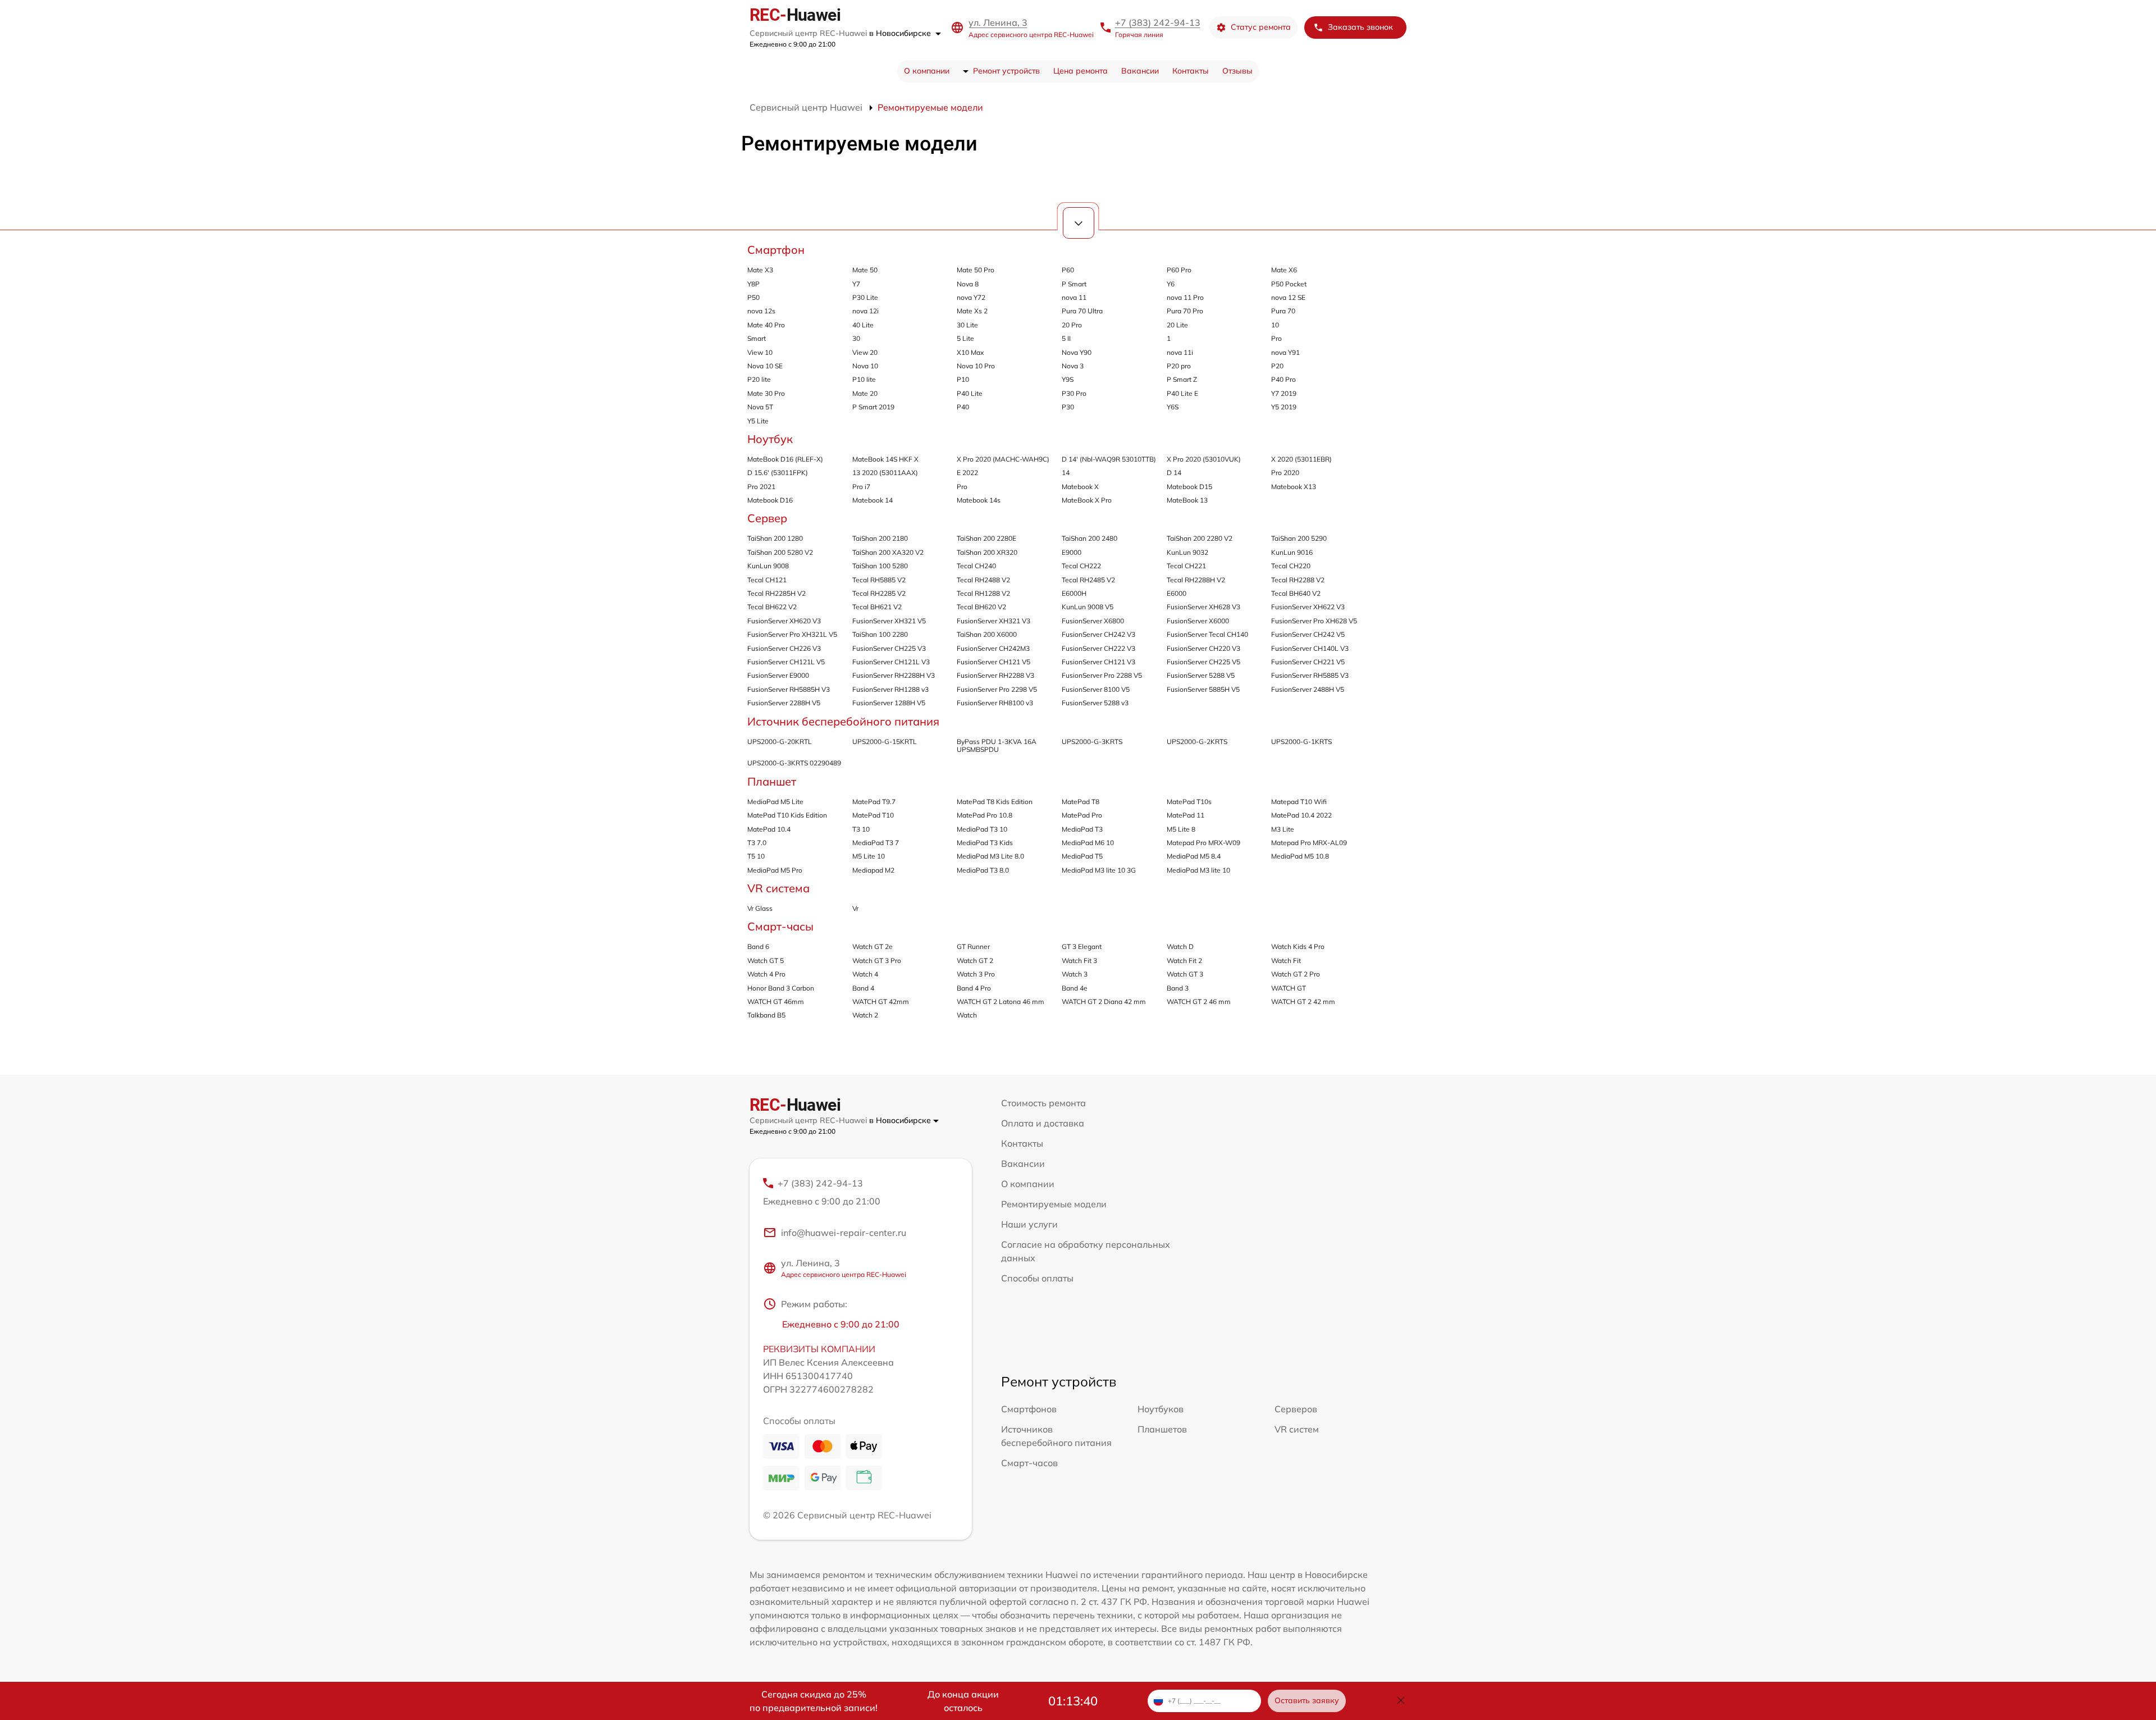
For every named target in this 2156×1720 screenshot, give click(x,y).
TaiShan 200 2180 (880, 538)
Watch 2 (865, 1015)
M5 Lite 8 (1181, 829)
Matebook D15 (1189, 487)
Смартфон (776, 250)
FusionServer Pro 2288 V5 (1102, 675)
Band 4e (1075, 988)
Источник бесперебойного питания (843, 721)
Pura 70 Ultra (1082, 311)
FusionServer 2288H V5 (784, 703)
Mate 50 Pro (976, 270)
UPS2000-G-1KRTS (1301, 742)
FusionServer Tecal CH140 (1207, 634)
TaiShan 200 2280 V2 (1200, 538)
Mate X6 (1284, 270)
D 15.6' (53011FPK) (778, 473)
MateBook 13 (1187, 500)
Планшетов (1162, 1429)
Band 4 (863, 988)
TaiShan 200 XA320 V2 (888, 552)
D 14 (1174, 473)
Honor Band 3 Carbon (781, 988)
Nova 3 (1073, 366)
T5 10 (756, 856)
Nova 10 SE (765, 366)
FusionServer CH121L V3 (891, 662)
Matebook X (1080, 487)
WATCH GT (1289, 988)
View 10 (760, 352)
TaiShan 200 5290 (1299, 538)
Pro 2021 (761, 487)
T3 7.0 (757, 843)
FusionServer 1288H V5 (889, 703)
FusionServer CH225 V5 (1203, 662)
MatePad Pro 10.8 (985, 815)
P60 (1068, 270)
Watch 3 (1075, 974)
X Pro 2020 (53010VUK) (1204, 459)
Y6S (1173, 407)
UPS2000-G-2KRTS (1197, 742)
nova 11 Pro (1185, 297)
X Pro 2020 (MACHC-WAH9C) (1003, 459)
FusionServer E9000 (778, 675)
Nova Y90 (1077, 352)
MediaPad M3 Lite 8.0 (990, 856)
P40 (963, 407)
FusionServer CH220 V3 (1203, 648)
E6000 (1177, 593)
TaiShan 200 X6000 (987, 634)
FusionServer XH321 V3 (994, 621)
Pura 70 (1283, 311)
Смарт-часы (780, 926)
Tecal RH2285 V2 (879, 593)
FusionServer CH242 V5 (1308, 634)
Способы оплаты (1037, 1278)
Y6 (1171, 284)
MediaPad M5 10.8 (1300, 856)
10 (1275, 325)
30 (856, 338)
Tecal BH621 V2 (877, 607)
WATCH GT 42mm (881, 1002)
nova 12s (761, 311)
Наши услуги (1029, 1224)
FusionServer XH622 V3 (1308, 607)
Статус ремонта (1261, 27)
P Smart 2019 (873, 407)
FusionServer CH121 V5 (994, 662)
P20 (1277, 366)
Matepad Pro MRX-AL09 (1309, 843)
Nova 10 (865, 366)
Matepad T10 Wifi (1299, 802)
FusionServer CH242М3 (993, 648)
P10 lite (864, 379)
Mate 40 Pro (766, 325)
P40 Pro (1283, 379)
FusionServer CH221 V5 (1308, 662)
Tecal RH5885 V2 (879, 580)
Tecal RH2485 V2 (1088, 580)
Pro (1276, 338)
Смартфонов (1029, 1409)
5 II (1066, 338)
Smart (757, 338)
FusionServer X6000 (1198, 621)
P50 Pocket (1289, 284)
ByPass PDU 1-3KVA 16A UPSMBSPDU (997, 745)
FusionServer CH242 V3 (1098, 634)
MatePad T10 (873, 815)
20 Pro (1072, 325)
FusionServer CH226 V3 (784, 648)
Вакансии (1140, 71)
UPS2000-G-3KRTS (1092, 742)
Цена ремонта (1081, 71)
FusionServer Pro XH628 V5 (1314, 621)
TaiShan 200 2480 (1090, 538)
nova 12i (865, 311)
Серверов (1296, 1409)
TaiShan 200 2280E (986, 538)
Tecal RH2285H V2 (776, 593)
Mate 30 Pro (766, 393)
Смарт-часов (1029, 1463)
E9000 (1072, 552)
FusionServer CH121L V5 (786, 662)
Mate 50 (865, 270)
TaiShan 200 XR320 (987, 552)
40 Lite (863, 325)
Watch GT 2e (873, 946)
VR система (778, 888)
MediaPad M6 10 (1088, 843)
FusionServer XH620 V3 (784, 621)
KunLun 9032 (1187, 552)
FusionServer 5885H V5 (1203, 689)
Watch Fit (1286, 961)
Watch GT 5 (766, 961)
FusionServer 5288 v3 (1095, 703)
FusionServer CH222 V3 (1098, 648)
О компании (927, 71)
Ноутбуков (1161, 1409)
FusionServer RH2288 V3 (995, 675)
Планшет (772, 781)
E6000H (1074, 593)
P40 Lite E (1182, 393)
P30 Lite (865, 297)
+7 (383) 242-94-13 (1158, 22)
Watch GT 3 (1185, 974)
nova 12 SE (1288, 297)
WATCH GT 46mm (776, 1002)
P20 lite (759, 379)
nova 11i (1180, 352)
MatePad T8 (1081, 802)
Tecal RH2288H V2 (1196, 580)
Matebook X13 (1294, 487)
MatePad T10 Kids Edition (787, 815)
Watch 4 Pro (766, 974)
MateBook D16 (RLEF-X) (785, 459)
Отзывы (1237, 71)
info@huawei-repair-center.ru (844, 1233)
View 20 (865, 352)
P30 (1068, 407)
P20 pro (1179, 366)
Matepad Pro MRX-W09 (1203, 843)
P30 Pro (1074, 393)
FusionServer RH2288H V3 (894, 675)
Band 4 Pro (974, 988)
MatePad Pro (1082, 815)
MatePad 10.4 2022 (1301, 815)
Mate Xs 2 (972, 311)
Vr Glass (760, 908)
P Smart (1074, 284)
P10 (963, 379)
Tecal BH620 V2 (981, 607)
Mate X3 (760, 270)
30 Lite (967, 325)
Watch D (1180, 946)
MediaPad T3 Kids (985, 843)
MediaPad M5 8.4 (1194, 856)
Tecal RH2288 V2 (1298, 580)
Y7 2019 (1284, 393)
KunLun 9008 (768, 566)
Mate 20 (865, 393)
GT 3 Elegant (1082, 946)
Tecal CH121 (767, 580)
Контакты (1191, 71)
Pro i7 (861, 487)
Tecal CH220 (1291, 566)
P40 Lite (970, 393)
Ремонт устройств (1006, 71)
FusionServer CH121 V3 (1098, 662)
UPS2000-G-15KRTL (885, 742)
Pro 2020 (1285, 473)
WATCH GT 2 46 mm (1199, 1002)
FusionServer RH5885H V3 (789, 689)
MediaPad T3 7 (876, 843)
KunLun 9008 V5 (1088, 607)
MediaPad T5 (1082, 856)
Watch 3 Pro (976, 974)
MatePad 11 (1186, 815)
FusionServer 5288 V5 (1201, 675)
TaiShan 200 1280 (775, 538)
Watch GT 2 (975, 961)
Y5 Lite (758, 421)
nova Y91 (1285, 352)
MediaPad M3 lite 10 (1198, 870)
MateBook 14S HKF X (885, 459)
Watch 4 (865, 974)
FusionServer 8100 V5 (1096, 689)
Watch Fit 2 (1184, 961)
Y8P (753, 284)
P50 (753, 297)
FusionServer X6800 (1093, 621)
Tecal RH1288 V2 (983, 593)
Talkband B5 (766, 1015)
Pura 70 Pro (1185, 311)
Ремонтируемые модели (1054, 1204)
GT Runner (973, 946)
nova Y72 (971, 297)
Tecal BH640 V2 (1296, 593)
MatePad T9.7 (874, 802)
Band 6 (758, 946)
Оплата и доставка (1043, 1123)
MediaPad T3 (1082, 829)
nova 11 (1074, 297)
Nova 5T (760, 407)
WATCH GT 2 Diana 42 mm (1104, 1002)
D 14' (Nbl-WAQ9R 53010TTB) (1109, 459)
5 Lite (965, 338)
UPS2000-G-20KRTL (780, 742)
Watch (967, 1015)
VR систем (1297, 1429)
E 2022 (967, 473)
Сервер (767, 518)
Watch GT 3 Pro (877, 961)
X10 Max (970, 352)
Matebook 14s (979, 500)
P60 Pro (1179, 270)
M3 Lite (1283, 829)
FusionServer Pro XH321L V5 (792, 634)
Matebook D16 (770, 500)
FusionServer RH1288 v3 (890, 689)
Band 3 (1178, 988)
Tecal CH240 (976, 566)
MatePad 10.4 (769, 829)
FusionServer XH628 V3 (1203, 607)
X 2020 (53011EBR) (1301, 459)
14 (1066, 473)
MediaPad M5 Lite (775, 802)
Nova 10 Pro (976, 366)
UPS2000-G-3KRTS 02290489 (794, 763)
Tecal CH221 (1186, 566)
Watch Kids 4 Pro (1298, 946)
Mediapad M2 (873, 870)
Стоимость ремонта (1043, 1103)
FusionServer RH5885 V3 (1310, 675)
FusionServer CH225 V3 (889, 648)
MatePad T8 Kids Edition (995, 802)
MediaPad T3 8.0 (983, 870)
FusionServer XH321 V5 (889, 621)
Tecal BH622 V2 (772, 607)
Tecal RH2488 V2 (983, 580)
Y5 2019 (1284, 407)
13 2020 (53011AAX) (885, 473)
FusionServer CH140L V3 (1310, 648)
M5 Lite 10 (869, 856)
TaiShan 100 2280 (880, 634)
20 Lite (1177, 325)
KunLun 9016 (1292, 552)
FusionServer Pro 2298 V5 (997, 689)
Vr (855, 908)
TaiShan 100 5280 (880, 566)
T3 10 (861, 829)
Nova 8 (968, 284)
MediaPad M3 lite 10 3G (1099, 870)
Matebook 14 (873, 500)
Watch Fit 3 (1079, 961)
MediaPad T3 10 (982, 829)
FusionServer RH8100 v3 (995, 703)
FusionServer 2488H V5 (1308, 689)
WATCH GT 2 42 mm (1303, 1002)
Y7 (856, 284)
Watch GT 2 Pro (1296, 974)
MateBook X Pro (1087, 500)
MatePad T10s (1189, 802)
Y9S (1068, 379)
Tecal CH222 (1081, 566)
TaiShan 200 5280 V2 (780, 552)
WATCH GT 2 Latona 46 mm (1001, 1002)
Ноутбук (770, 439)
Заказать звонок (1360, 27)
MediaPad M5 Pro (775, 870)
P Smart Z (1182, 379)
